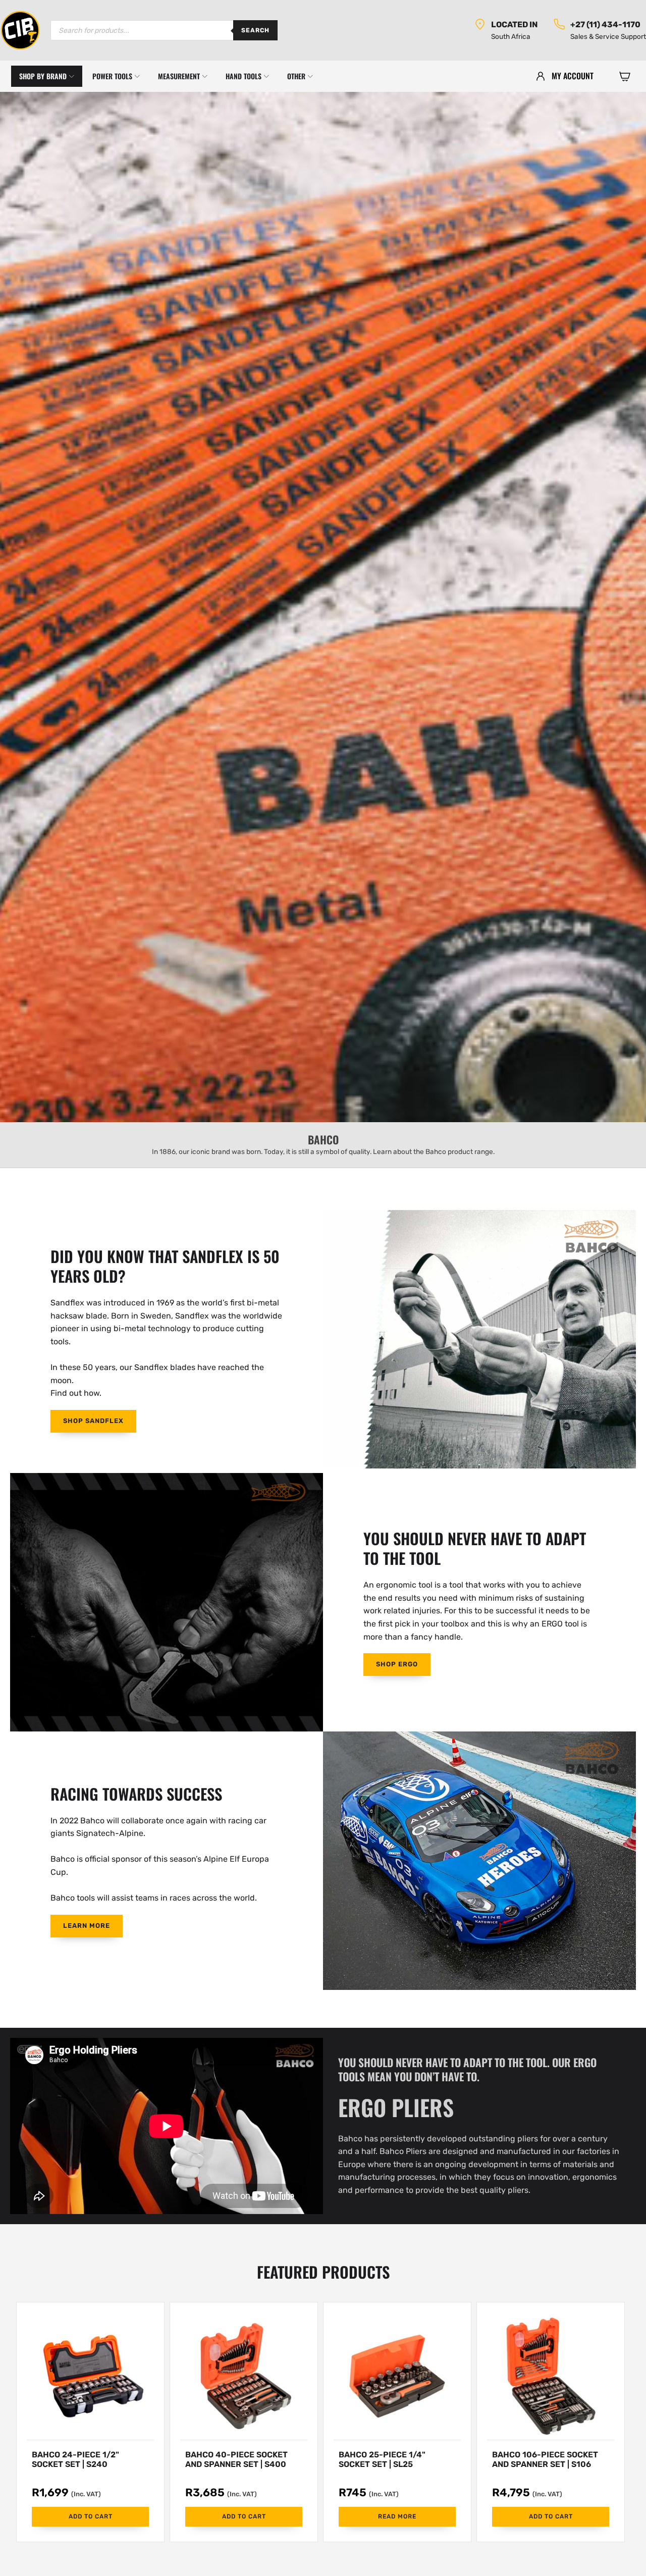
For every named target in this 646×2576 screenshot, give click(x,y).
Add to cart (91, 2516)
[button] (625, 76)
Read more (397, 2516)
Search (255, 30)
